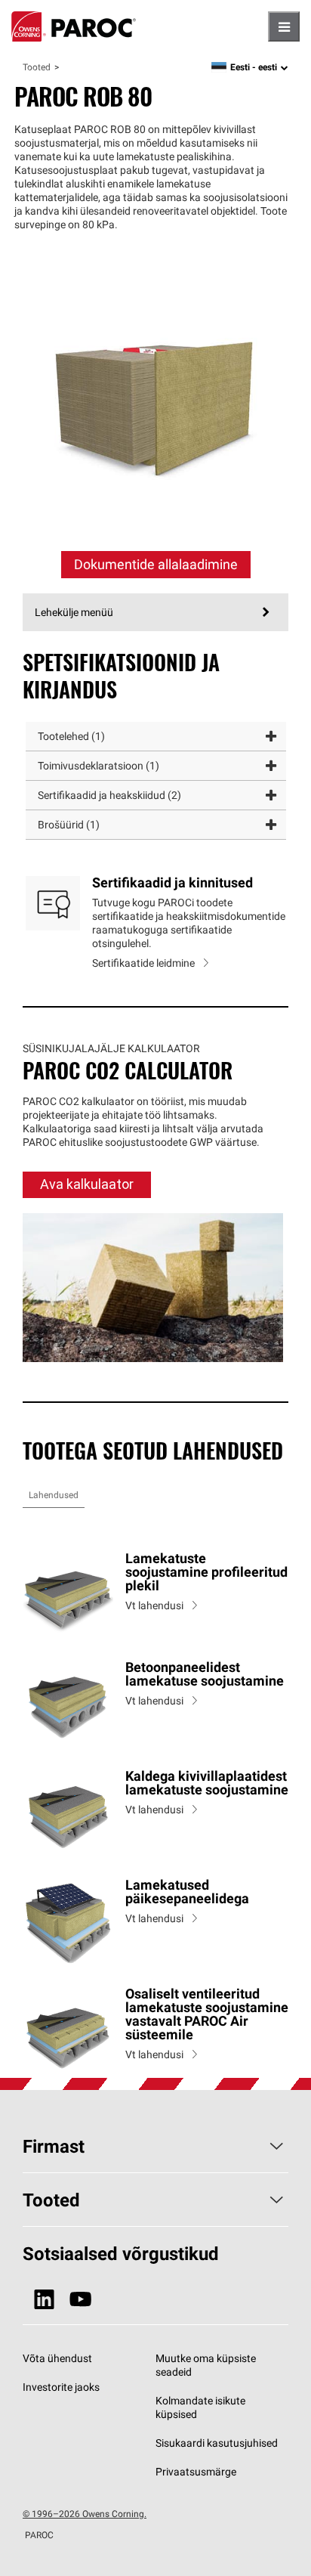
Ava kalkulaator (87, 1184)
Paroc (74, 26)
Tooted (37, 67)
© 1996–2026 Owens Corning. (85, 2514)
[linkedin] (44, 2300)
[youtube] (80, 2300)
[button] (156, 737)
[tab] (54, 1495)
